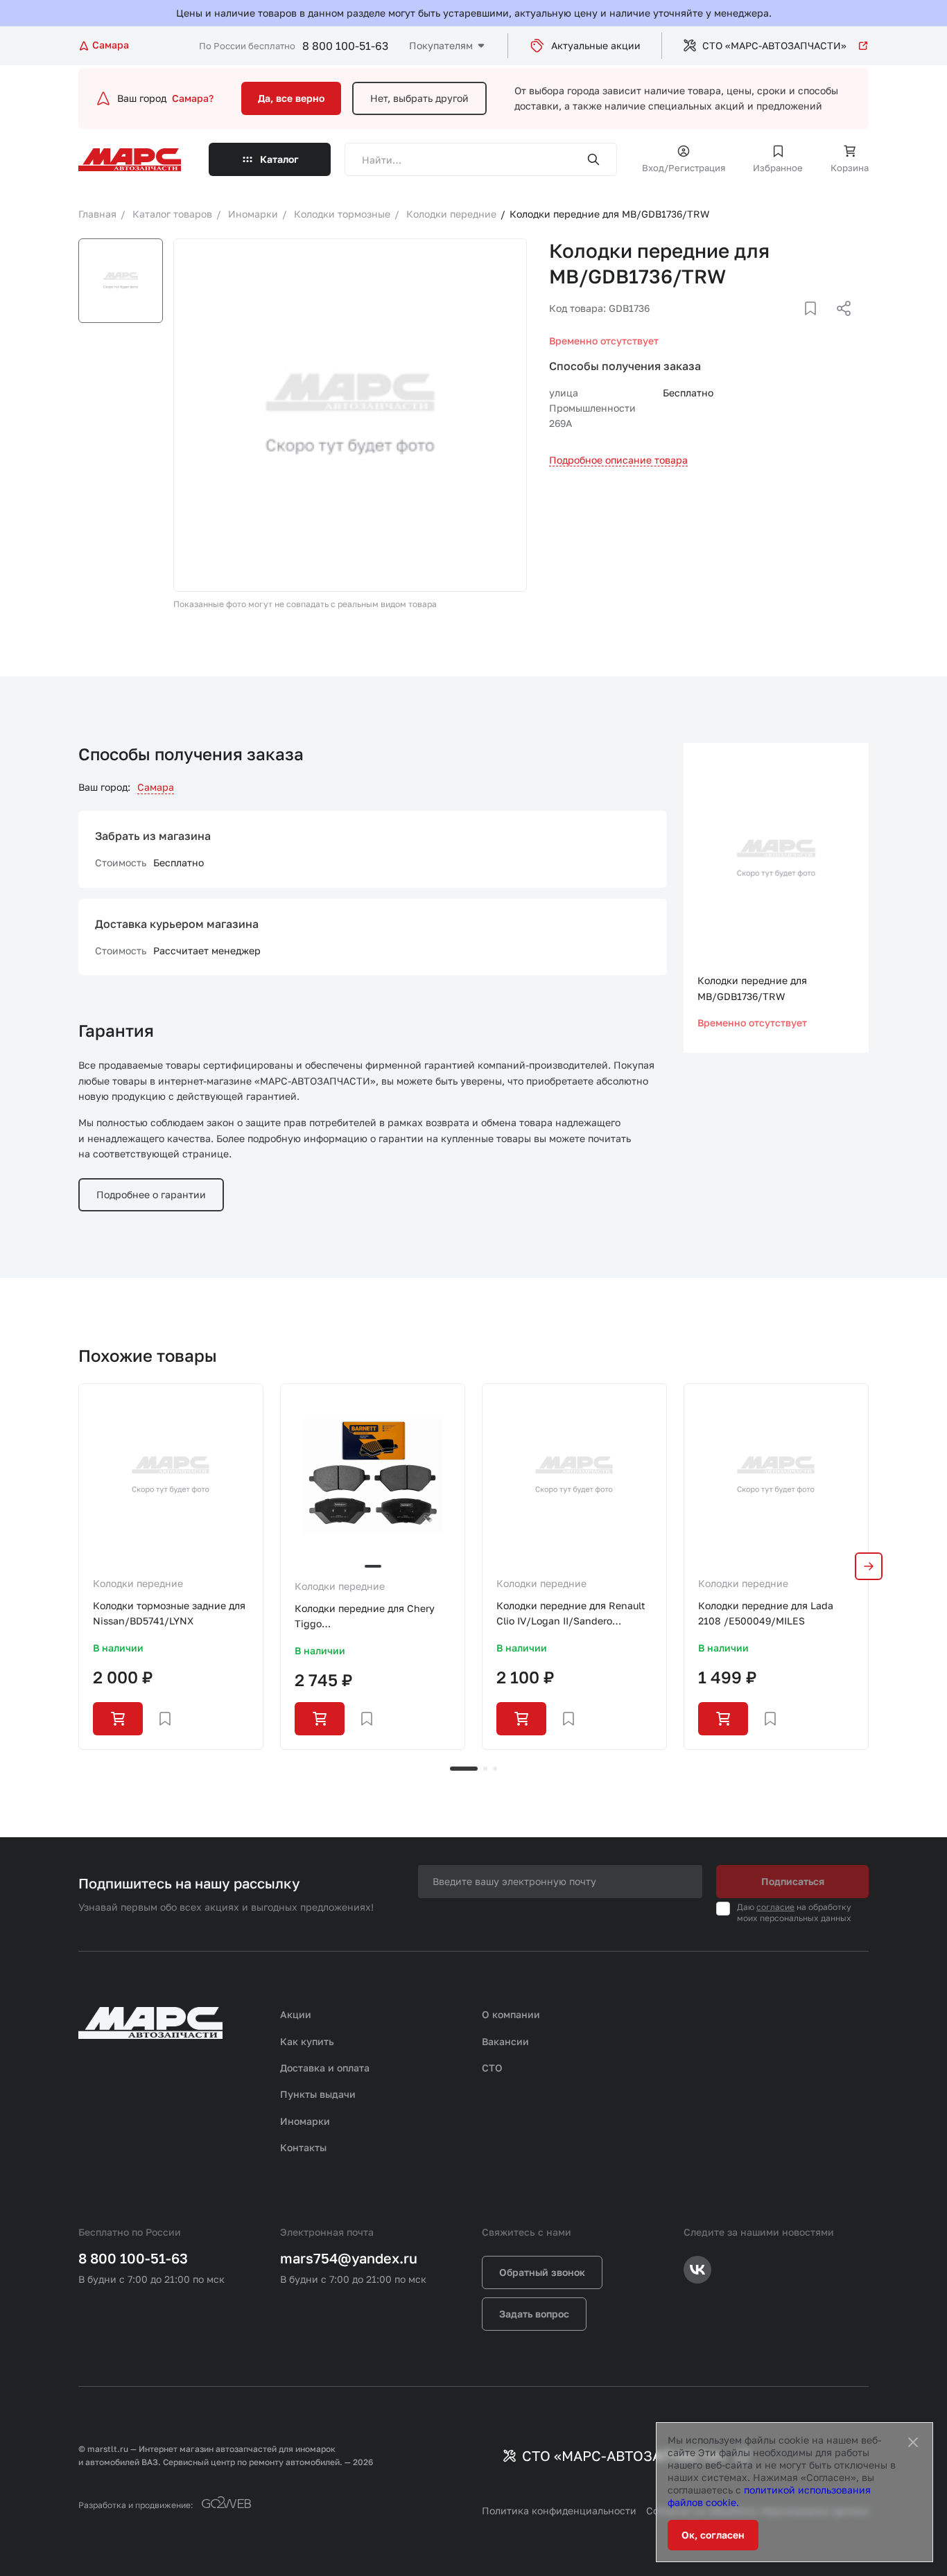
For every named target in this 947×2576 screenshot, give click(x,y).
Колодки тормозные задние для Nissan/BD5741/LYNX (169, 1613)
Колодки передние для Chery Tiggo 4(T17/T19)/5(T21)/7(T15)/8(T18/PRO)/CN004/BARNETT (373, 1617)
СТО (492, 2068)
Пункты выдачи (318, 2094)
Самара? (193, 98)
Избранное (778, 168)
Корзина (850, 168)
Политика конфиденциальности (559, 2511)
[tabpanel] (171, 1567)
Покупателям (441, 45)
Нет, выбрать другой (419, 98)
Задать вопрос (534, 2314)
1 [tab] (464, 1769)
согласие (775, 1907)
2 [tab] (485, 1769)
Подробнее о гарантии (151, 1194)
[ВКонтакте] (794, 325)
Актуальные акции (596, 45)
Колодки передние (138, 1583)
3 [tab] (495, 1769)
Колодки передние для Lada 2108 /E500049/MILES (766, 1613)
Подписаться (793, 1881)
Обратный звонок (542, 2272)
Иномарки (305, 2121)
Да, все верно (291, 98)
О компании (511, 2014)
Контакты (303, 2147)
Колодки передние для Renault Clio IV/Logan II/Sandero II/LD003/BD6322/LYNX (571, 1614)
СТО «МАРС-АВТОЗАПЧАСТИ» (774, 45)
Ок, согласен (713, 2535)
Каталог (279, 159)
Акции (296, 2014)
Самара (156, 787)
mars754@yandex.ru (349, 2258)
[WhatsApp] (839, 325)
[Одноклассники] (817, 325)
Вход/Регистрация (684, 168)
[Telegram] (772, 325)
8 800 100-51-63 (345, 46)
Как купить (307, 2041)
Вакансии (505, 2041)
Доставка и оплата (325, 2068)
